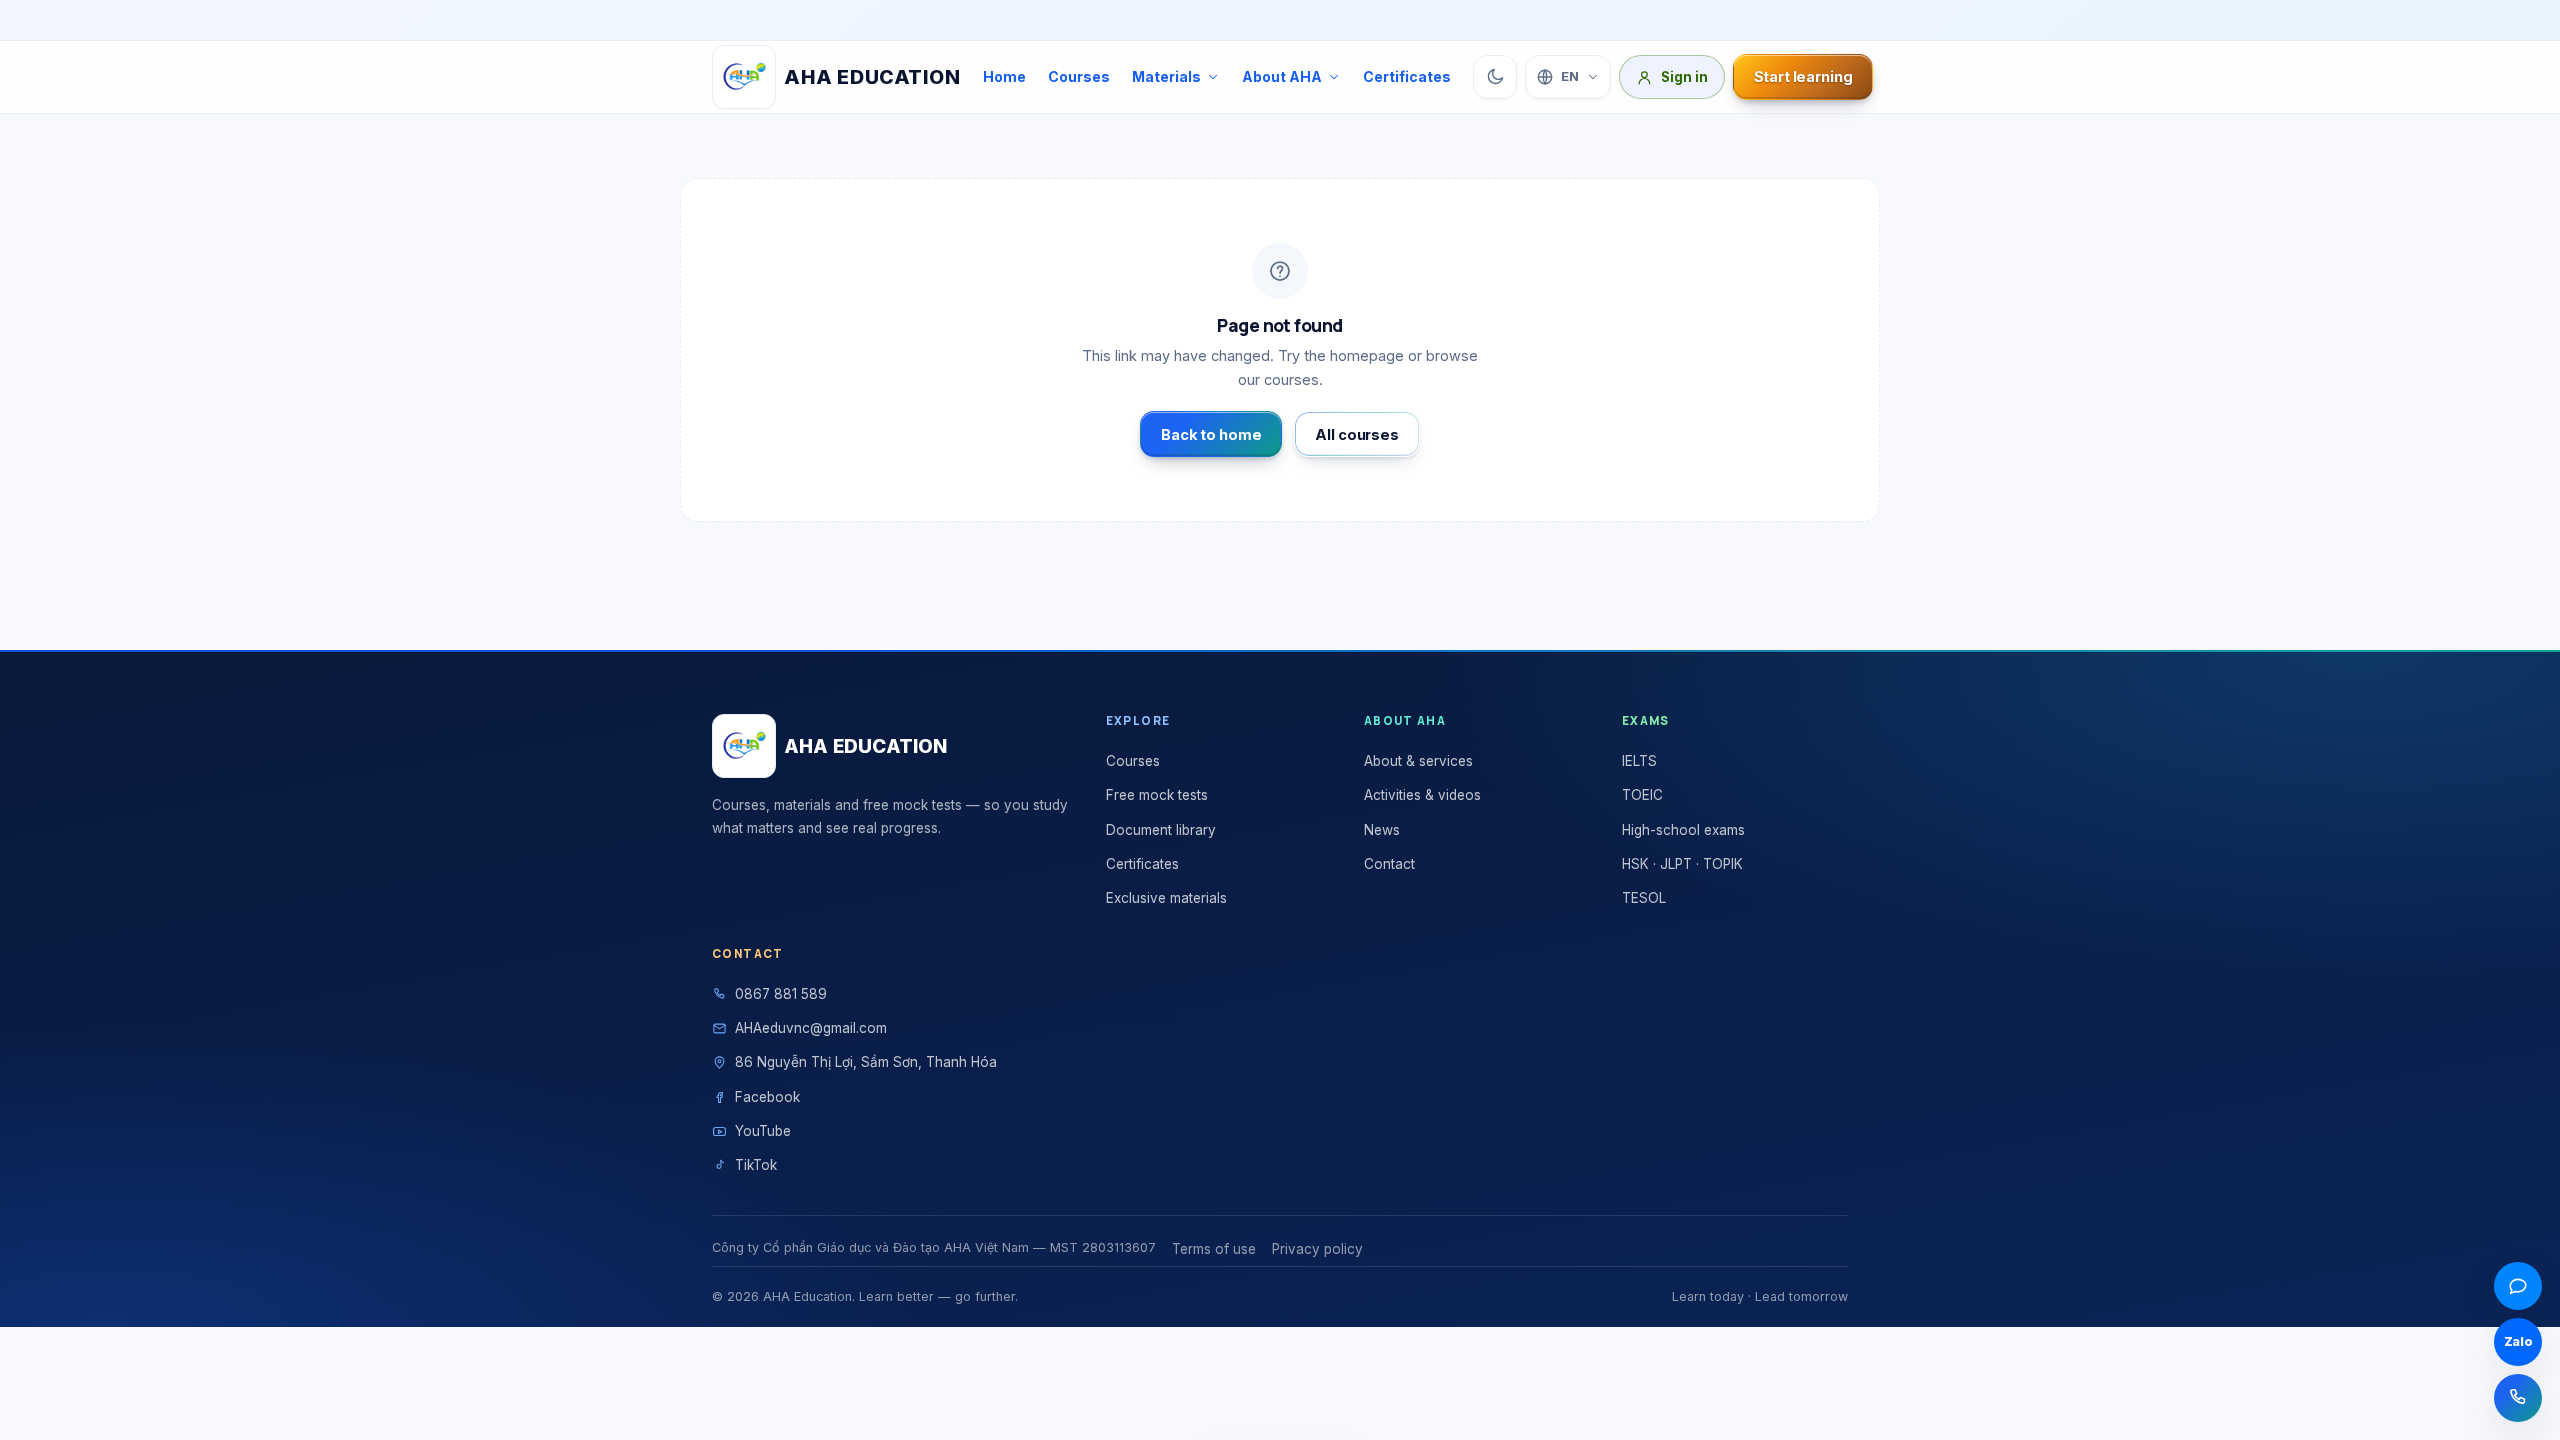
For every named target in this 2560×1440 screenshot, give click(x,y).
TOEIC (1642, 795)
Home (1004, 76)
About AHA (1282, 76)
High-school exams (1683, 830)
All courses (1356, 434)
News (1382, 830)
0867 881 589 (781, 994)
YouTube (763, 1131)
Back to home (1211, 434)
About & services (1418, 761)
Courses (1079, 76)
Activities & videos (1422, 795)
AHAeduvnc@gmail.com (811, 1028)
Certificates (1407, 76)
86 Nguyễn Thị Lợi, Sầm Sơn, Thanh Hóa (866, 1062)
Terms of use (1214, 1249)
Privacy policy (1317, 1249)
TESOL (1644, 898)
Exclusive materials (1166, 898)
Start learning (1803, 76)
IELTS (1639, 761)
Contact (1389, 864)
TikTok (756, 1165)
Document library (1161, 830)
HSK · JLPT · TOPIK (1682, 864)
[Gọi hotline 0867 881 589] (2518, 1398)
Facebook (767, 1097)
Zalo (2518, 1341)
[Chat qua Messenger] (2518, 1286)
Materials (1166, 76)
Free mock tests (1157, 795)
